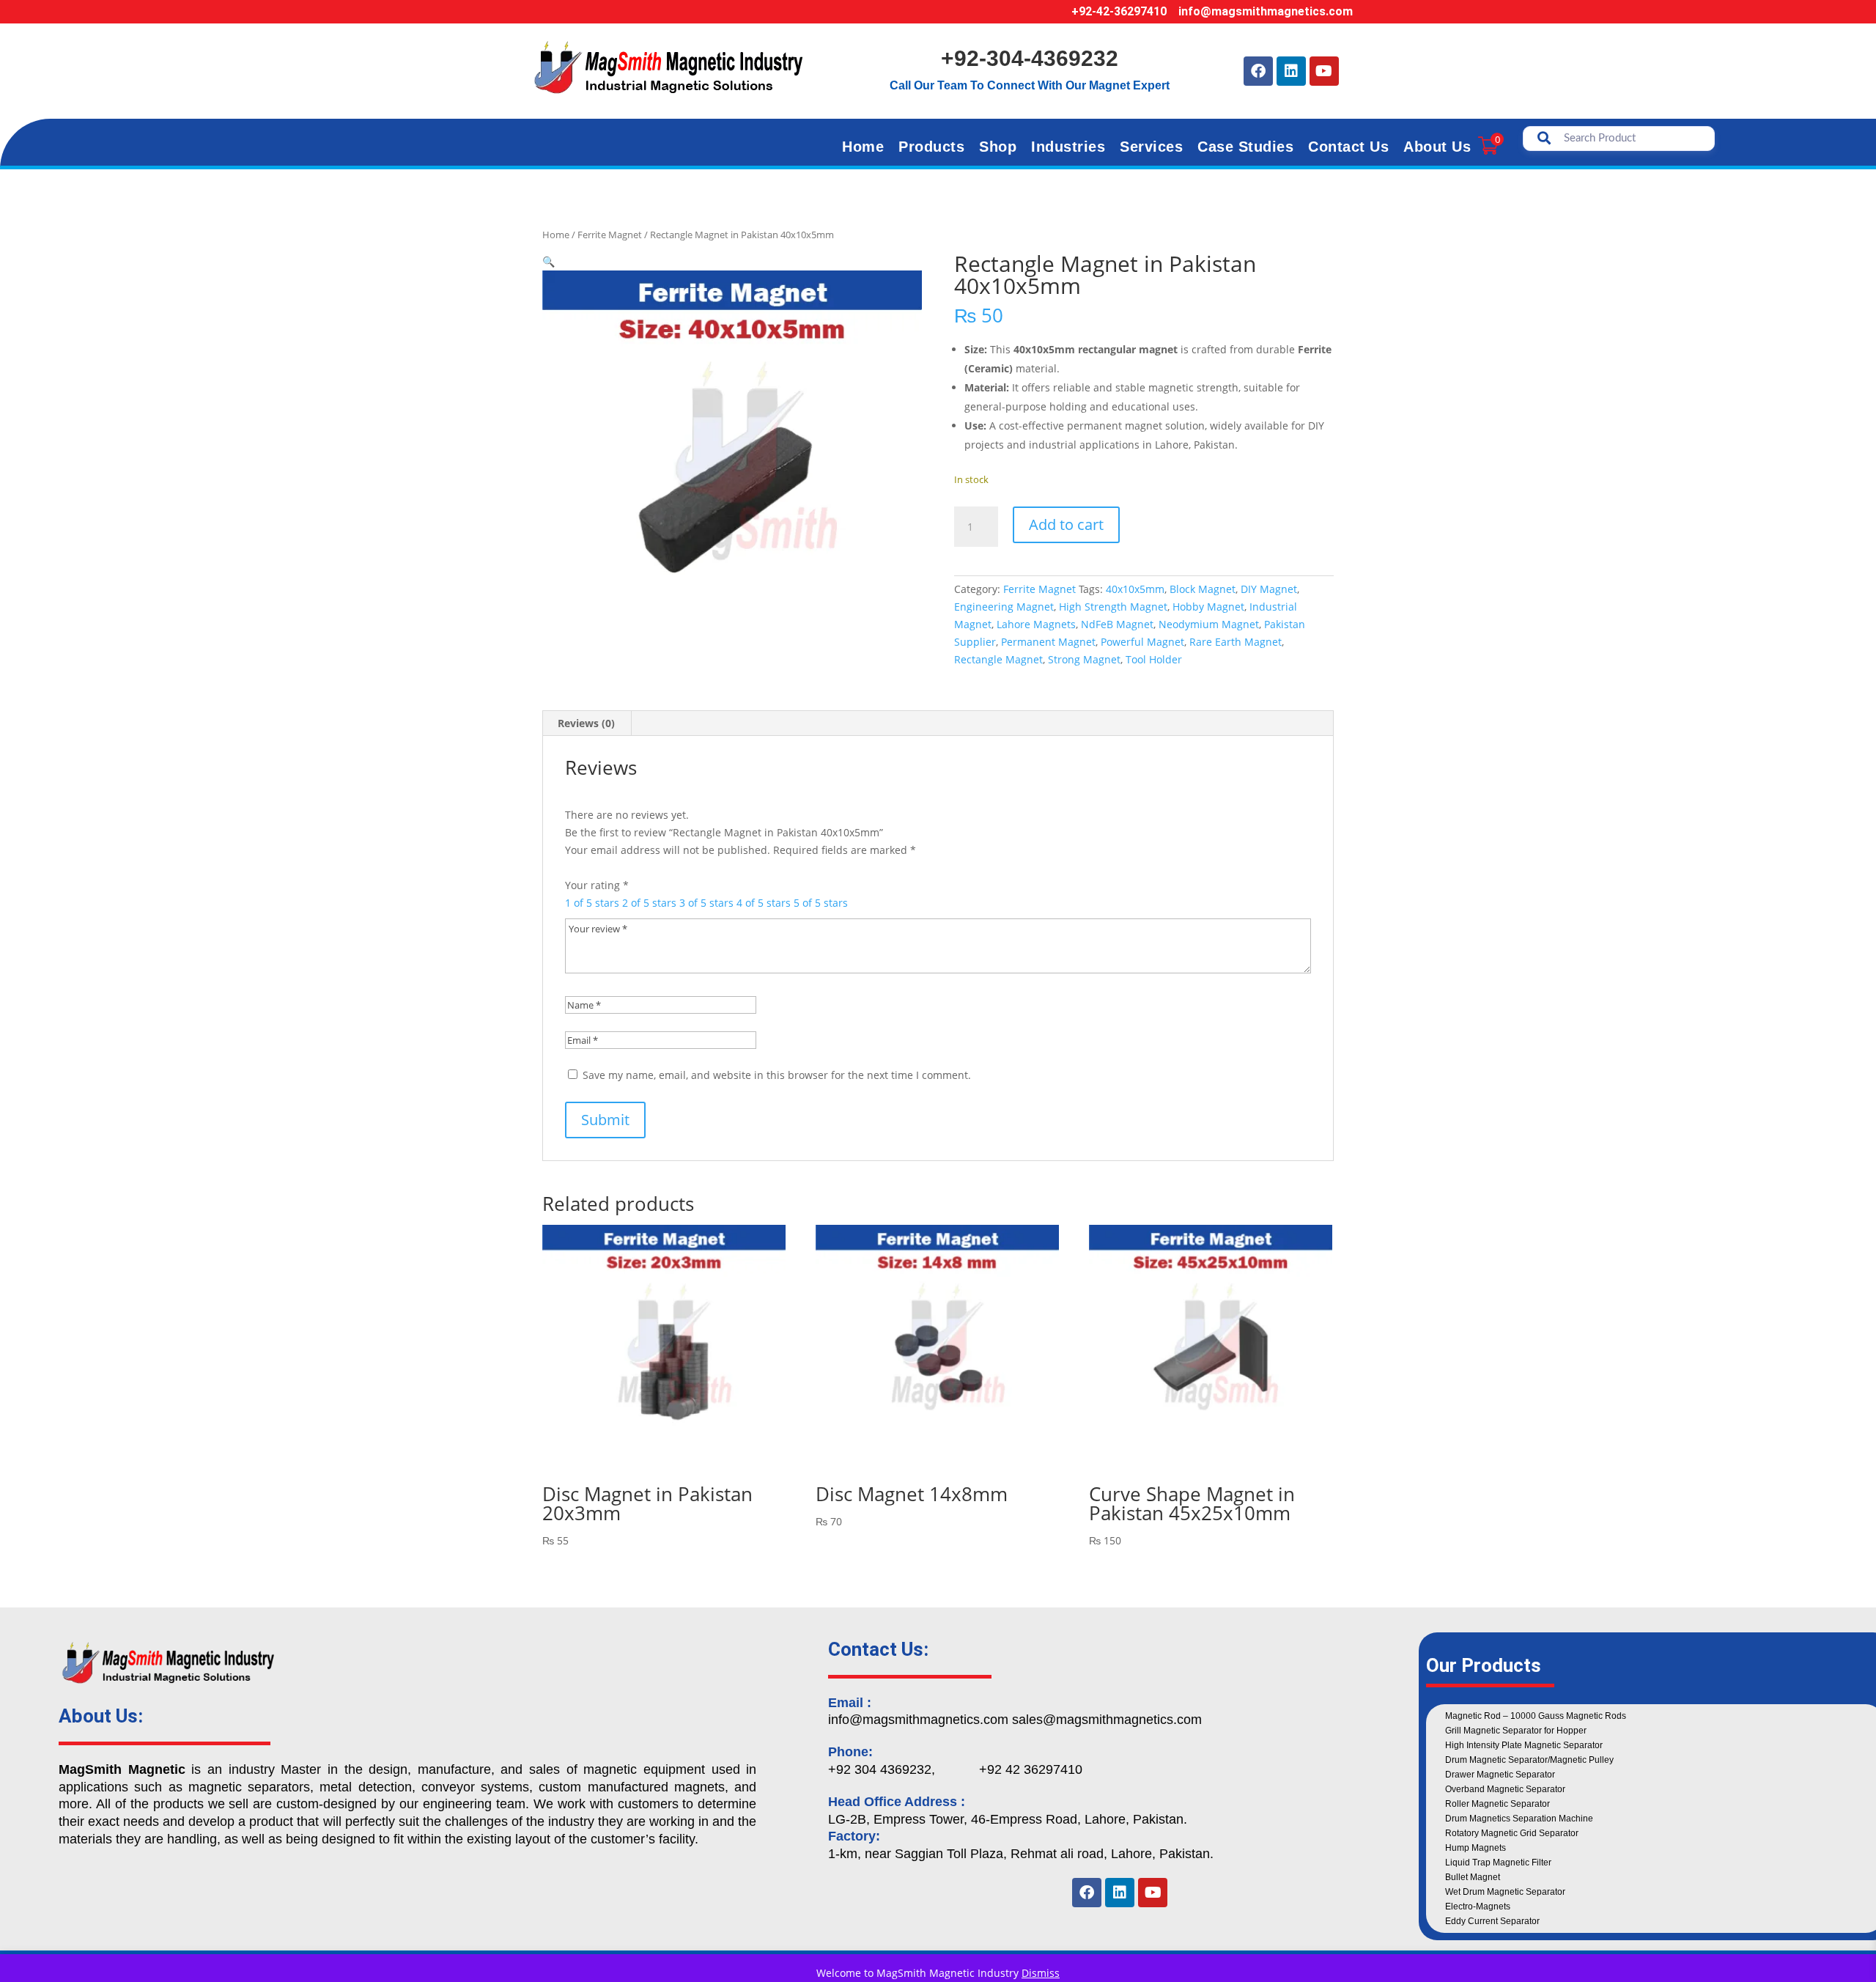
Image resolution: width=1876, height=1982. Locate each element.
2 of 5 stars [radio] (649, 903)
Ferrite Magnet (610, 235)
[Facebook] (1258, 71)
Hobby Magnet (1208, 607)
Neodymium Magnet (1209, 624)
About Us (1437, 147)
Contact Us (1348, 147)
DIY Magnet (1269, 589)
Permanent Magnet (1048, 642)
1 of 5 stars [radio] (592, 903)
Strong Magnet (1084, 659)
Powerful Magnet (1142, 642)
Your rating (597, 885)
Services (1151, 147)
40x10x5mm (1135, 589)
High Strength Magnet (1113, 607)
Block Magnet (1203, 589)
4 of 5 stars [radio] (764, 903)
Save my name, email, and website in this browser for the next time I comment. (777, 1075)
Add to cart (1066, 524)
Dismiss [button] (1041, 1973)
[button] (549, 261)
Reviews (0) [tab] (586, 723)
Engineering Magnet (1004, 607)
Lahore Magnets (1036, 624)
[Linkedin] (1291, 71)
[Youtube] (1324, 71)
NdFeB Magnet (1117, 624)
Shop (998, 147)
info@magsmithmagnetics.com (1266, 11)
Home (863, 147)
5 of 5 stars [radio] (821, 903)
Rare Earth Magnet (1236, 642)
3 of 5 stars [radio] (706, 903)
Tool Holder (1154, 659)
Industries (1068, 147)
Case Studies (1245, 147)
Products (931, 147)
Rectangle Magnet (998, 659)
